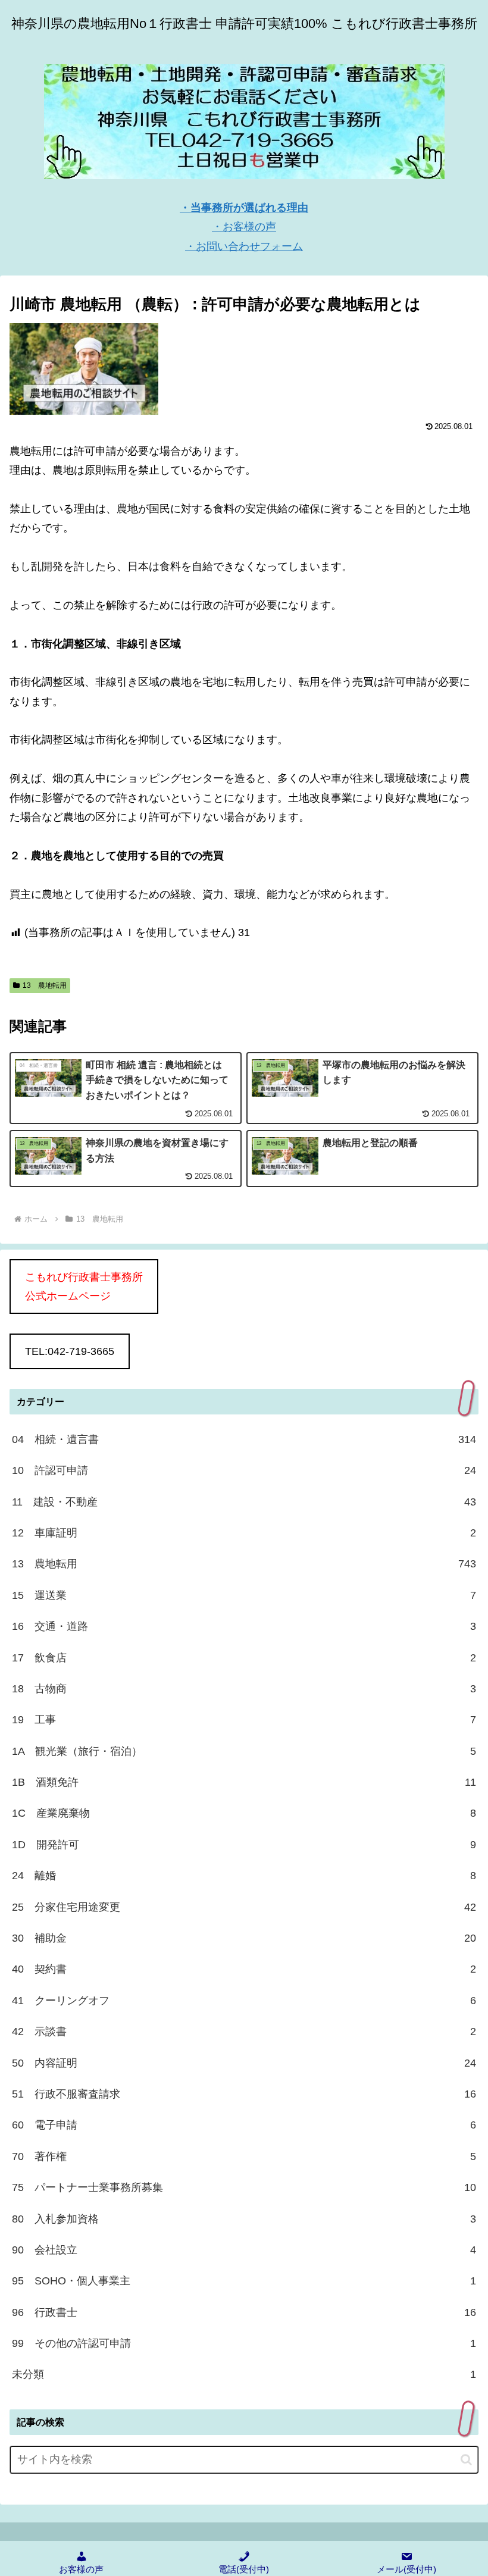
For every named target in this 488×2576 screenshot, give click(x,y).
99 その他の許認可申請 (244, 2343)
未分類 (244, 2374)
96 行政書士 (244, 2312)
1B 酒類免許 (244, 1782)
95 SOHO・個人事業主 (244, 2281)
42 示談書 (244, 2032)
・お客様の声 (244, 227)
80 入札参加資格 (244, 2219)
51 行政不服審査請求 (244, 2094)
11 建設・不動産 (244, 1502)
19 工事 (244, 1720)
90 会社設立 (244, 2250)
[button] (466, 2460)
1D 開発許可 (244, 1845)
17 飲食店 (244, 1658)
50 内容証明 (244, 2063)
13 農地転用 (45, 985)
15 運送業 (244, 1595)
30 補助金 (244, 1938)
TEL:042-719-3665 (70, 1351)
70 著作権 (244, 2156)
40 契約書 (244, 1969)
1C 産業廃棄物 (244, 1813)
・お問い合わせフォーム (244, 246)
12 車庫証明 (244, 1533)
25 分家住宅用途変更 (244, 1907)
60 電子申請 (244, 2125)
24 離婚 (244, 1876)
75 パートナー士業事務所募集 (244, 2187)
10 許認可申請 (244, 1470)
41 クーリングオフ (244, 2001)
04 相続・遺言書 (244, 1439)
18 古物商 (244, 1689)
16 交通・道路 (244, 1626)
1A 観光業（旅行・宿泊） (244, 1751)
